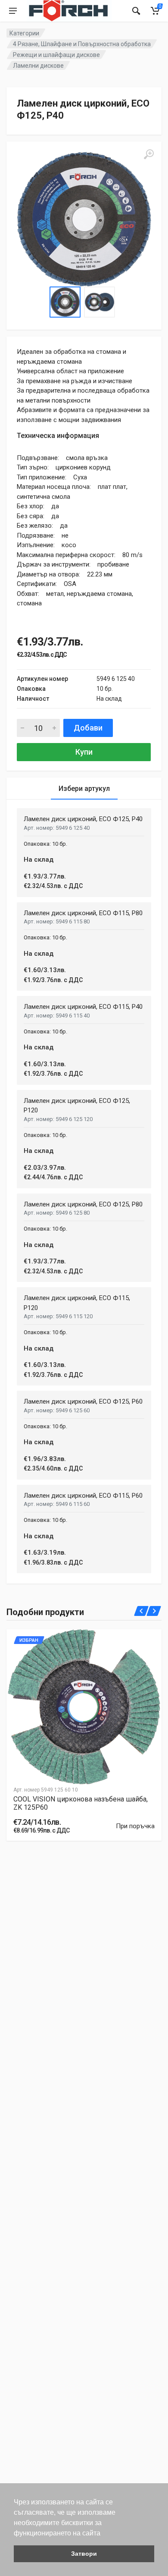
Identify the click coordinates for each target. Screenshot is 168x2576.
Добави (88, 728)
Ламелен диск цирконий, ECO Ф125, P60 (83, 1401)
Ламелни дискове (38, 66)
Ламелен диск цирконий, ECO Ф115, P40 (83, 1007)
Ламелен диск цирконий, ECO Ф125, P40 (83, 819)
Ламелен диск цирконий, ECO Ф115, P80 (83, 913)
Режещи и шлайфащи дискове (56, 55)
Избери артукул (84, 789)
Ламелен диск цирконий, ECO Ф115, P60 (83, 1496)
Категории (24, 33)
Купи (84, 752)
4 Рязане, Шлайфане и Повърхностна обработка (82, 44)
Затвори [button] (84, 2554)
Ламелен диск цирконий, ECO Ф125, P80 (83, 1204)
